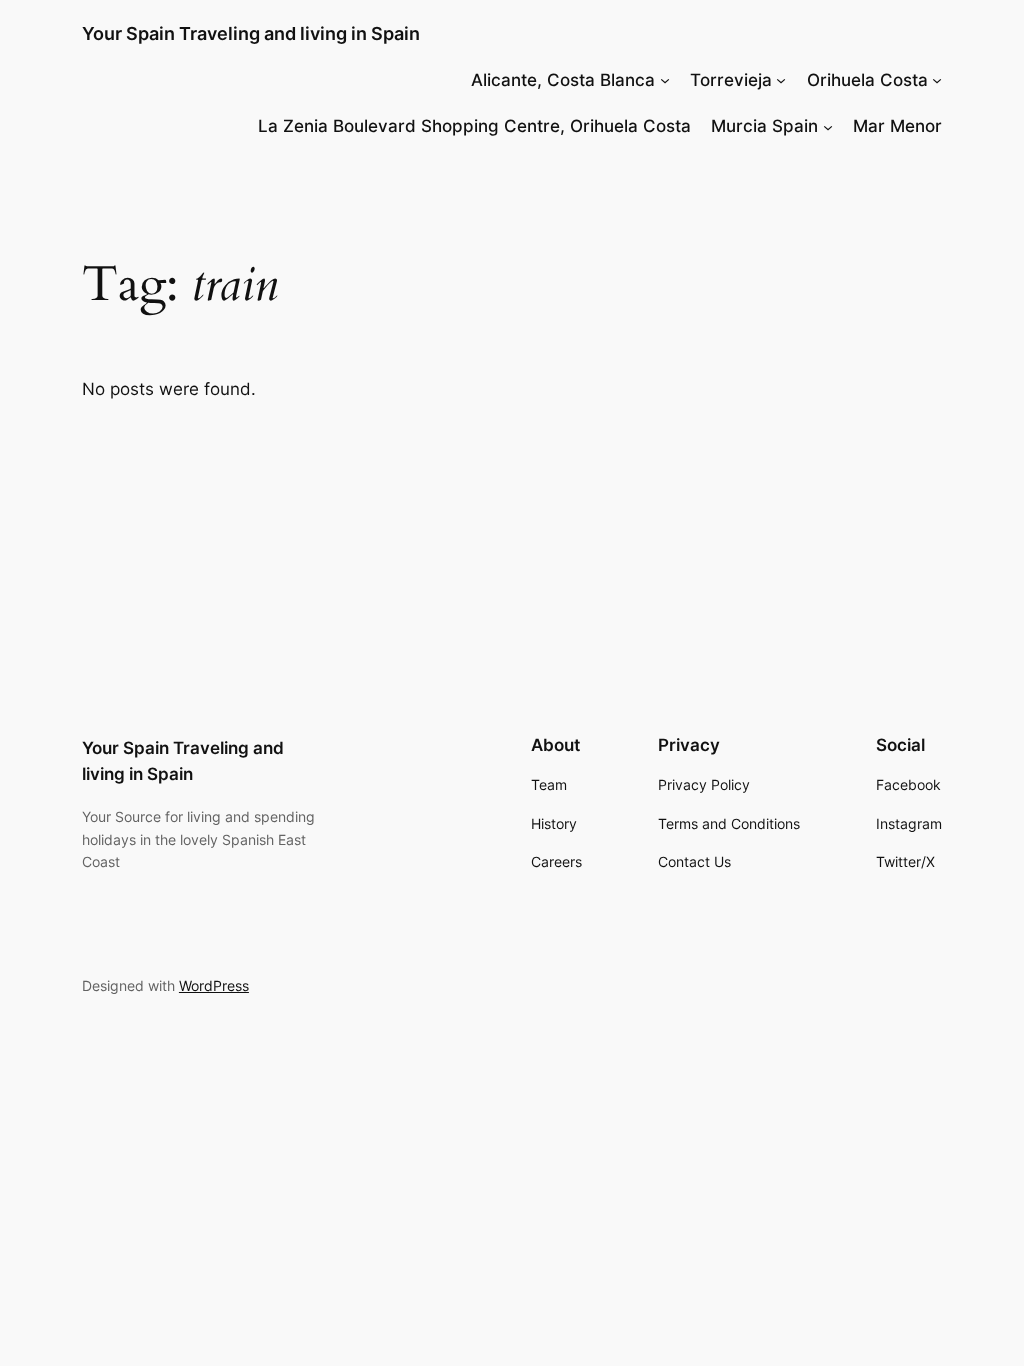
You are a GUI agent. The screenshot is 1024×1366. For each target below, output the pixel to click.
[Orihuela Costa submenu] (937, 80)
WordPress (214, 985)
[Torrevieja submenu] (781, 80)
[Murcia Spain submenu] (828, 126)
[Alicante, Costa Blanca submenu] (665, 80)
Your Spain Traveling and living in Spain (251, 33)
